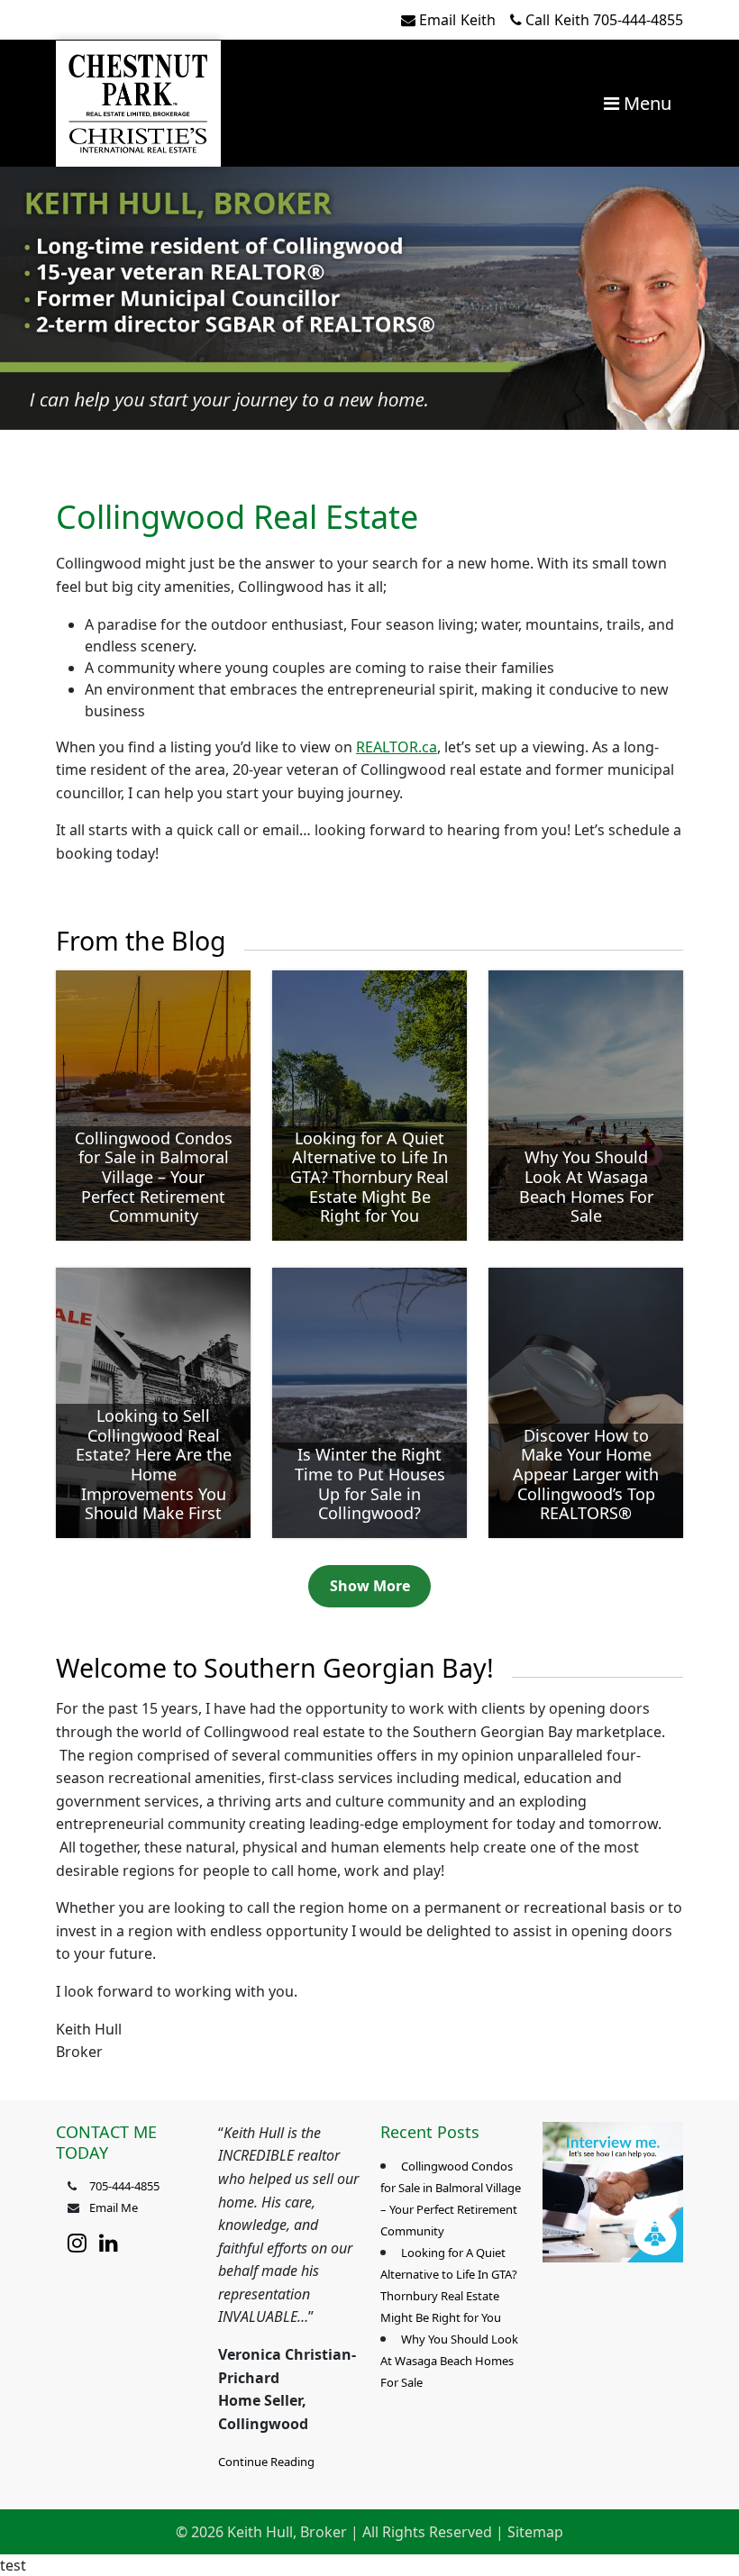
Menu (645, 103)
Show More (370, 1586)
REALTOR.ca (397, 747)
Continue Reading (266, 2462)
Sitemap (535, 2532)
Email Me (114, 2207)
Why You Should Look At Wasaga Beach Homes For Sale (449, 2361)
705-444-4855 (604, 20)
